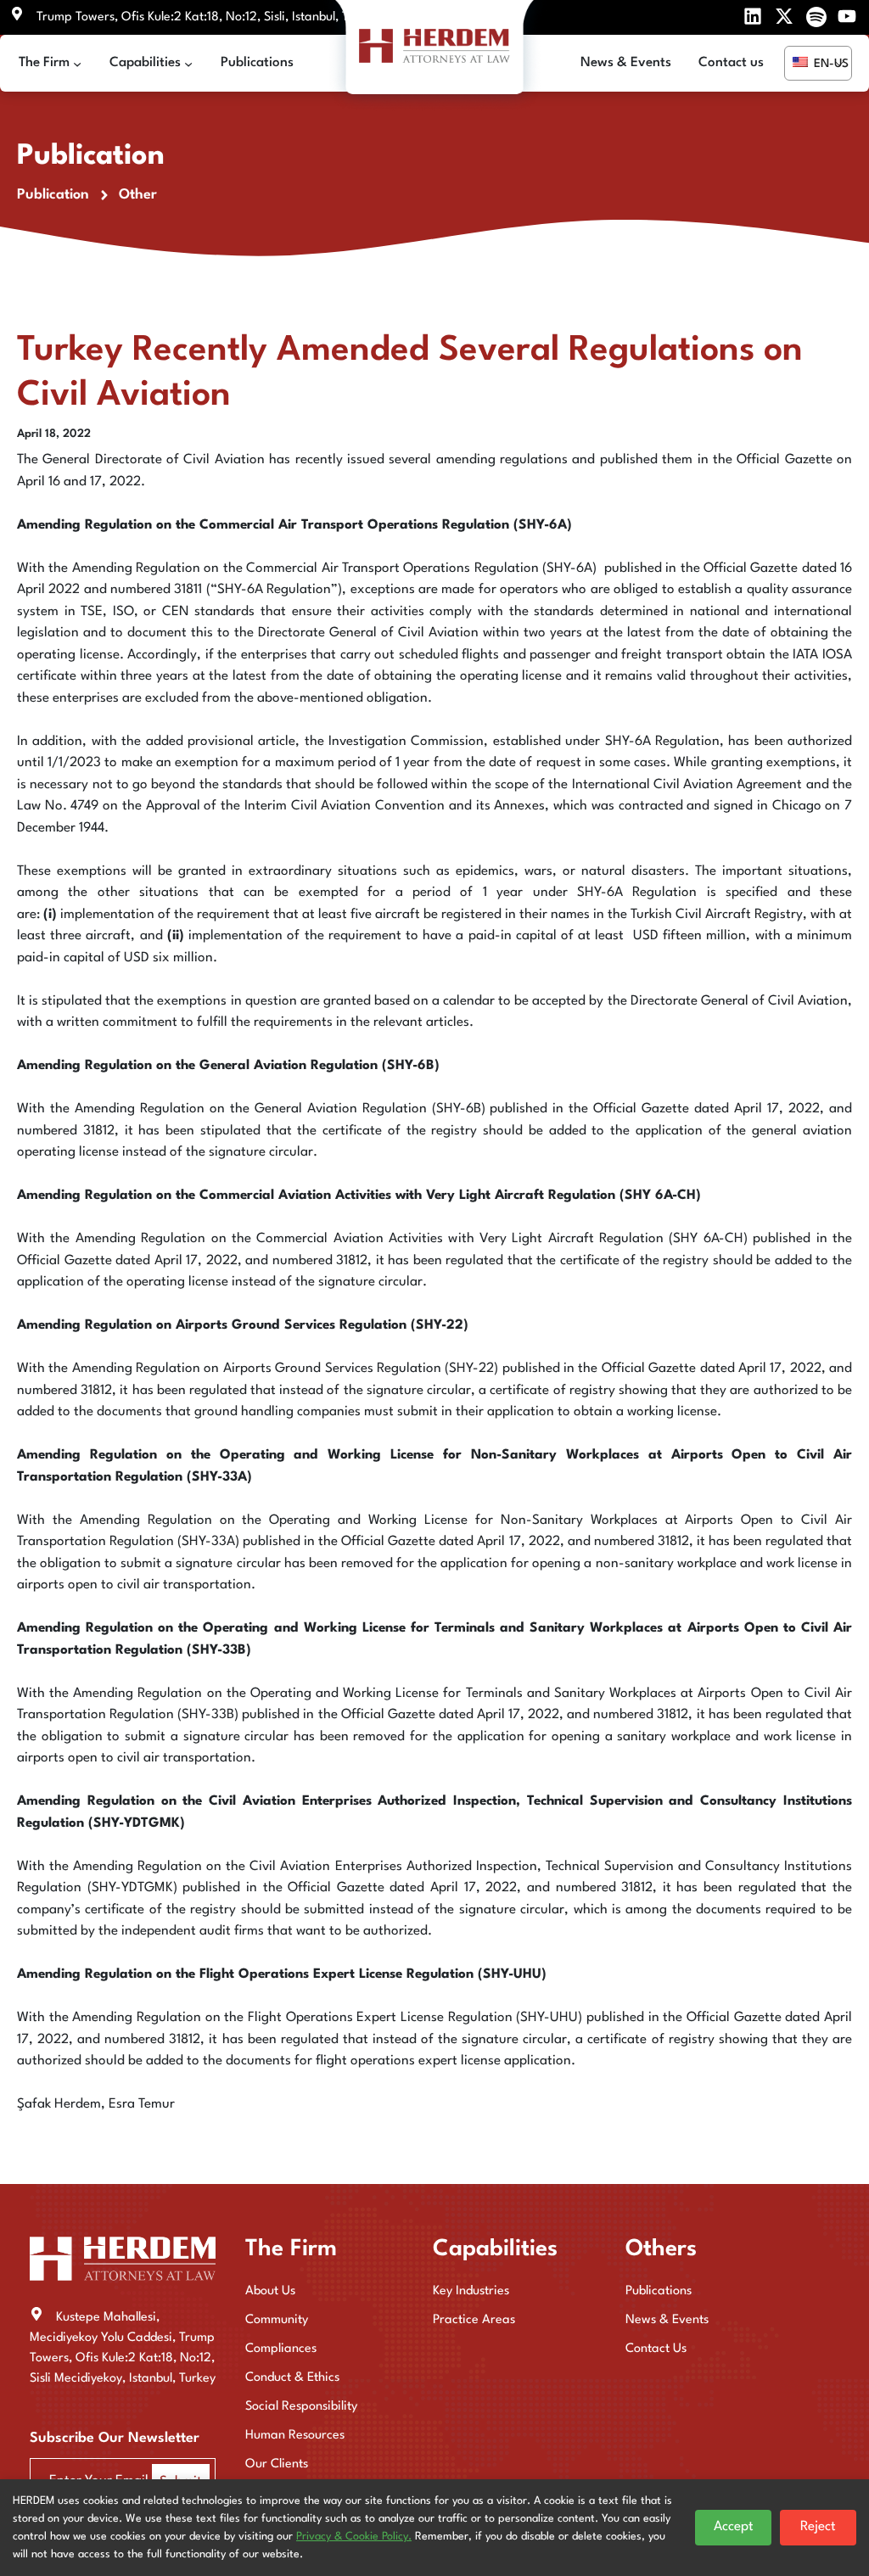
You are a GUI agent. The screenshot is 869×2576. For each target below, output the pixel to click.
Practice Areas (474, 2320)
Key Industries (471, 2291)
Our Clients (277, 2464)
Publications (659, 2291)
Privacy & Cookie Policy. (354, 2537)
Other (138, 195)
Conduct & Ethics (292, 2378)
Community (277, 2320)
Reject (818, 2527)
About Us (270, 2291)
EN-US (830, 64)
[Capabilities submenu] (188, 64)
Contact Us (656, 2349)
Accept (734, 2527)
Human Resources (295, 2436)
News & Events (667, 2320)
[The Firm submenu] (77, 64)
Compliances (281, 2349)
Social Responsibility (301, 2407)
